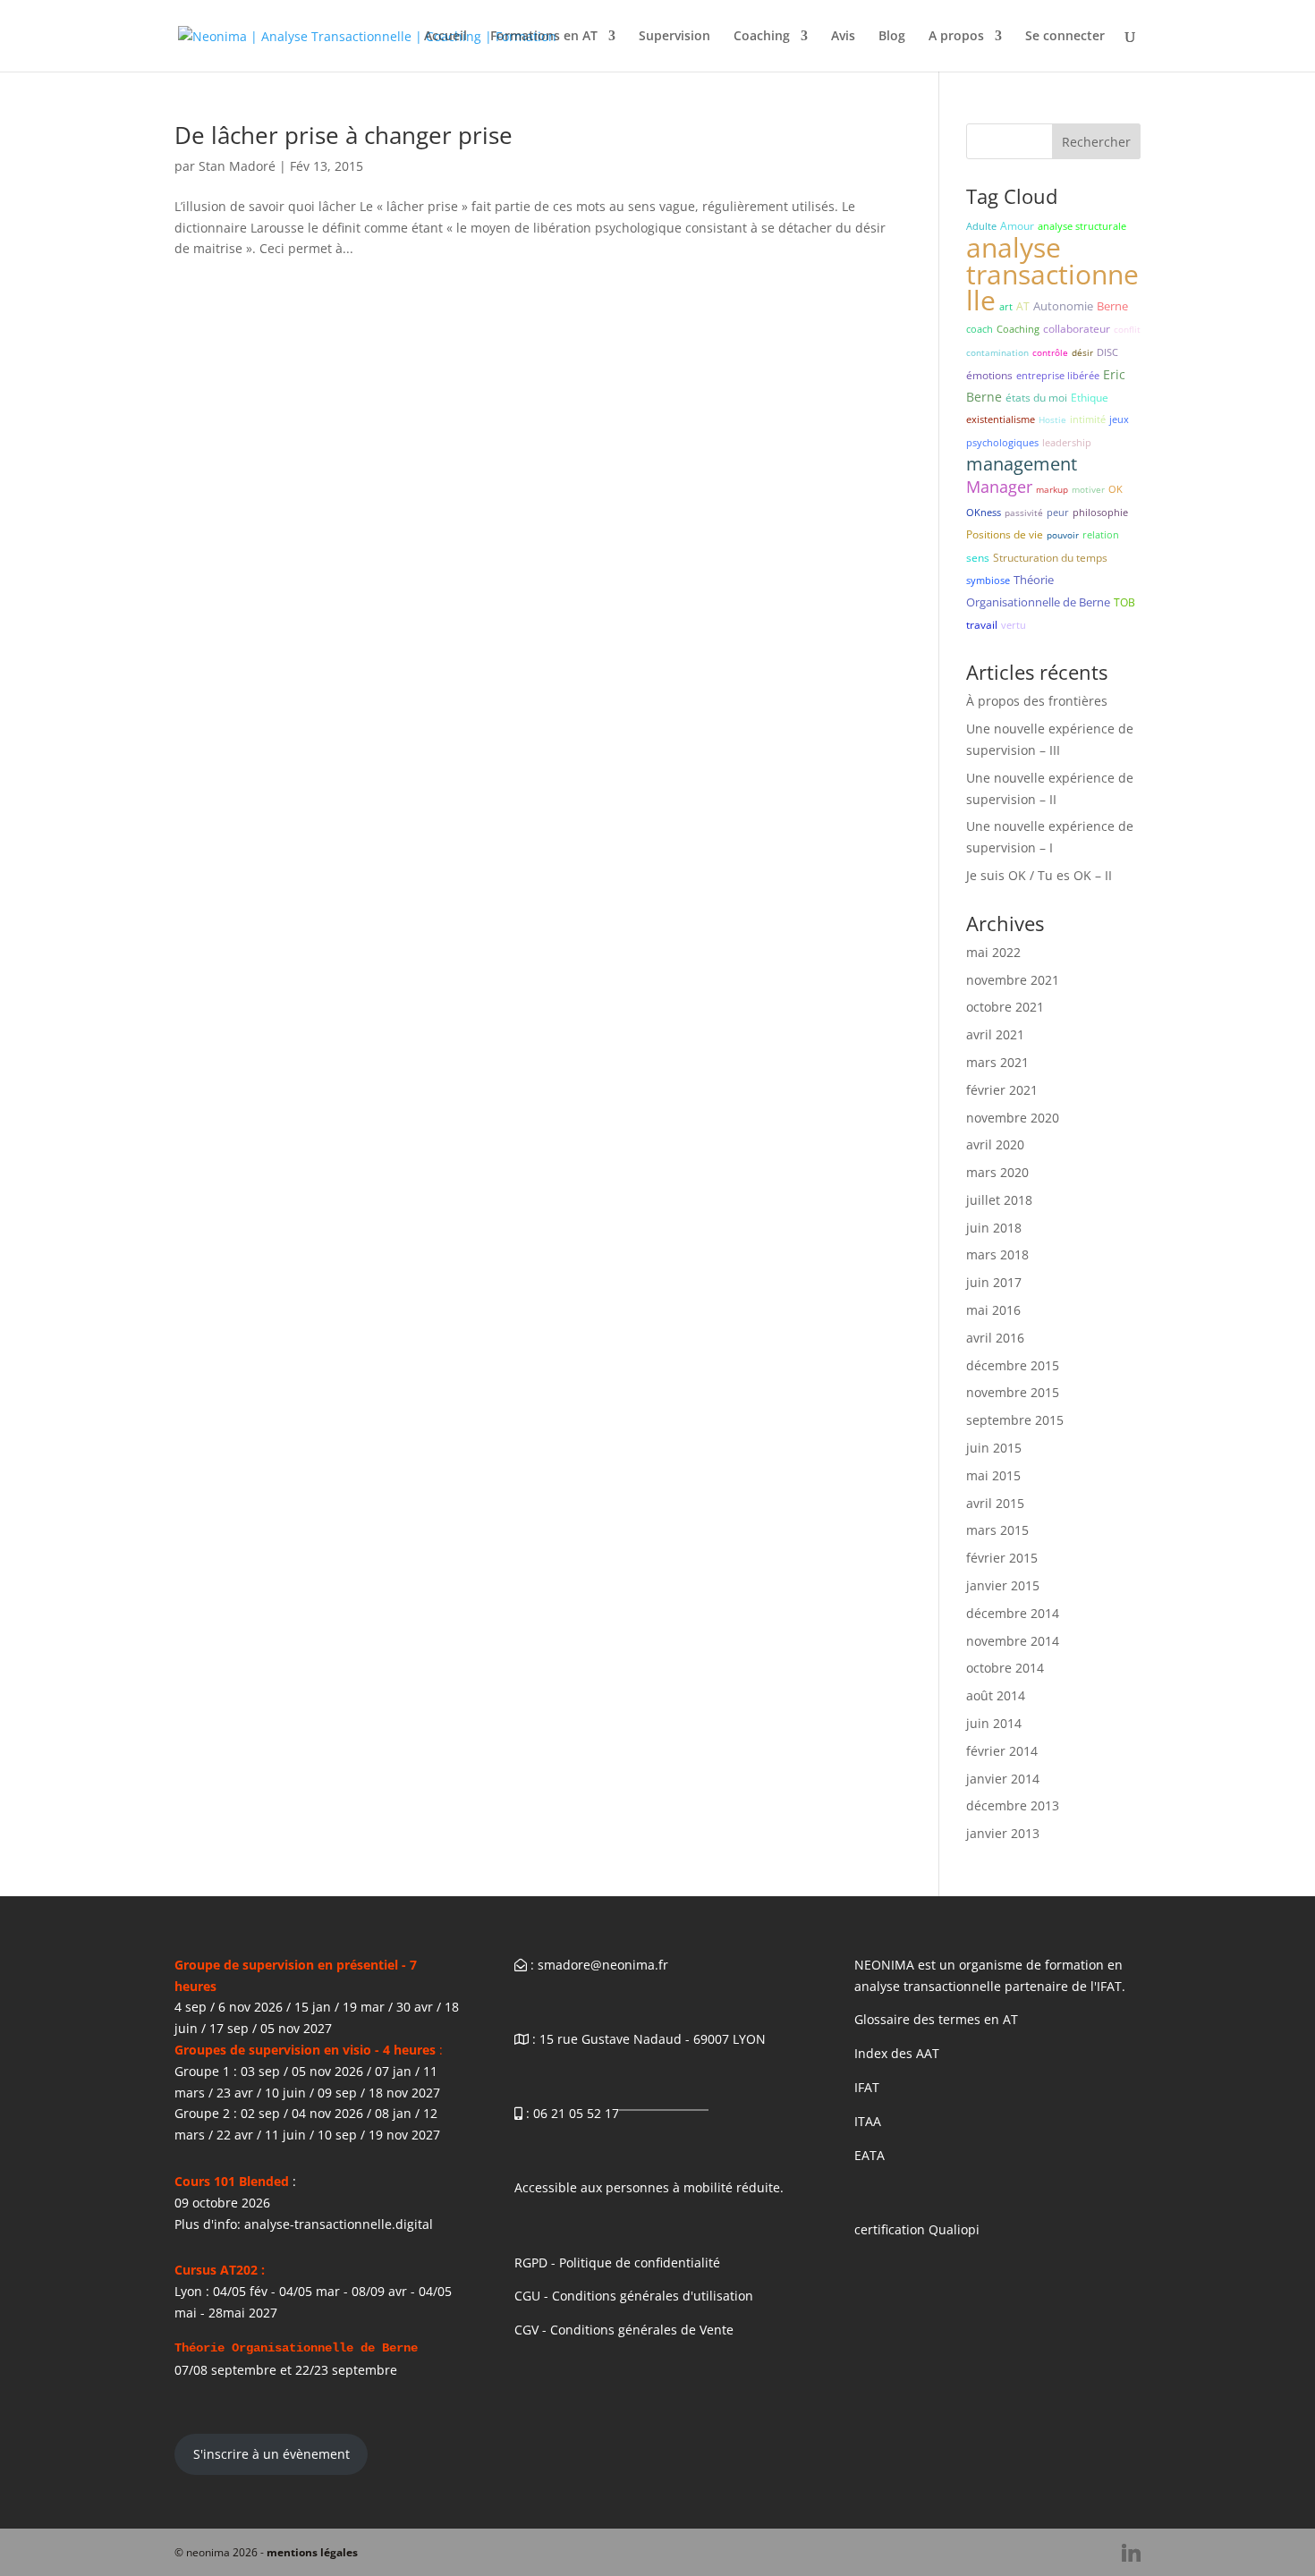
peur (1058, 512)
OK (1116, 489)
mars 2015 (997, 1530)
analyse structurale (1082, 226)
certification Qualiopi (917, 2229)
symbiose (988, 580)
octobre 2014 (1005, 1668)
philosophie (1100, 512)
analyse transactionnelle (1052, 274)
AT (1023, 306)
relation (1101, 534)
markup (1052, 489)
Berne (1112, 306)
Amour (1017, 226)
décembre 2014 (1013, 1613)
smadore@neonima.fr (603, 1965)
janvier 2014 (1003, 1779)
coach (980, 329)
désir (1082, 352)
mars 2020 (997, 1172)
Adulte (981, 226)
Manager (999, 487)
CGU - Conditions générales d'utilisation (634, 2296)
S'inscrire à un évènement (271, 2454)
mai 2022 (993, 952)
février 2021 (1002, 1090)
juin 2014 (994, 1723)
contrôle (1050, 352)
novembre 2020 (1013, 1118)
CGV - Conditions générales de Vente (624, 2330)
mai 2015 (993, 1475)
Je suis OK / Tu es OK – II (1039, 875)
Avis (843, 37)
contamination (997, 352)
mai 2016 (993, 1310)
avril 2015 (995, 1503)
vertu (1014, 625)
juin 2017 (994, 1282)
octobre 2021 (1005, 1007)
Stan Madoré (237, 166)
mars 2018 (997, 1254)
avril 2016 (995, 1338)
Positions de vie (1005, 534)
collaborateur (1077, 329)
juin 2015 (994, 1448)
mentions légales (312, 2552)
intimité (1088, 419)
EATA (870, 2155)
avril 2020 (995, 1144)
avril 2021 (995, 1034)
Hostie (1052, 419)
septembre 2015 (1015, 1420)
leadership (1067, 442)
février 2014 (1002, 1751)
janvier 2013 (1003, 1833)
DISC (1107, 352)
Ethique (1090, 398)
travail (982, 625)
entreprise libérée (1058, 375)
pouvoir (1063, 535)
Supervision (674, 37)
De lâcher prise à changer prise (344, 135)
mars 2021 (997, 1062)
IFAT (867, 2087)
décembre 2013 (1013, 1805)
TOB (1124, 602)
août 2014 (996, 1695)
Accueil (445, 37)
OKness (984, 512)
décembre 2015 (1013, 1365)
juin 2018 (994, 1228)
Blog (892, 37)
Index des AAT (897, 2053)
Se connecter (1065, 37)
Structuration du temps (1050, 558)
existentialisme (1001, 419)
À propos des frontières (1037, 701)
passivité (1024, 513)
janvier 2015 (1003, 1585)
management (1022, 464)
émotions (989, 375)
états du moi (1036, 398)
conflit (1127, 329)
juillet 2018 (999, 1200)
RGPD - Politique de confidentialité (617, 2262)
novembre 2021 (1013, 980)
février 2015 (1002, 1558)
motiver (1088, 489)
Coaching (762, 37)
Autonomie (1063, 306)
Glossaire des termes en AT (936, 2019)
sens (978, 558)
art (1006, 306)
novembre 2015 (1013, 1392)
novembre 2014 (1013, 1641)
